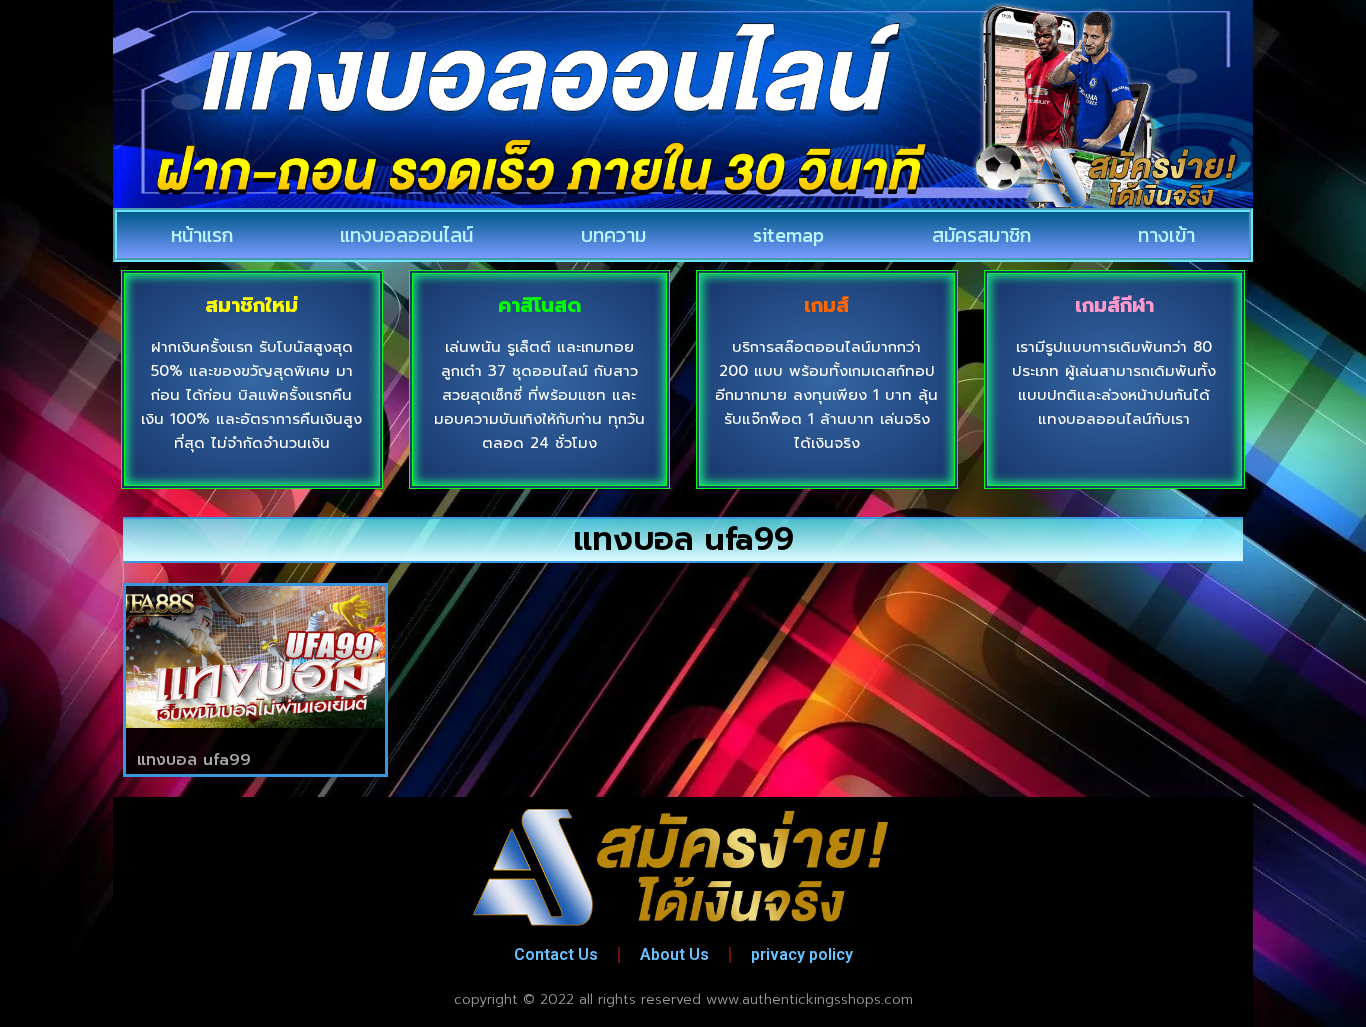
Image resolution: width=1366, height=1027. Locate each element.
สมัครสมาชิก (981, 235)
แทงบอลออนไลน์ (406, 235)
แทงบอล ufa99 (194, 760)
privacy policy (802, 954)
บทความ (613, 235)
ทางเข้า (1166, 235)
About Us (674, 954)
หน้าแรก (202, 235)
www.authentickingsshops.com (809, 999)
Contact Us (556, 954)
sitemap (788, 235)
